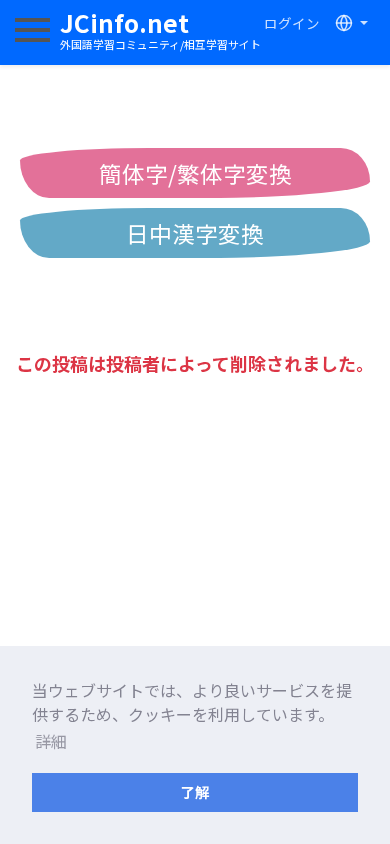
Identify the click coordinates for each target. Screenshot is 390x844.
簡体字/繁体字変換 (195, 173)
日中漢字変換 (195, 233)
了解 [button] (195, 791)
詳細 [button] (51, 741)
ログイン (292, 23)
